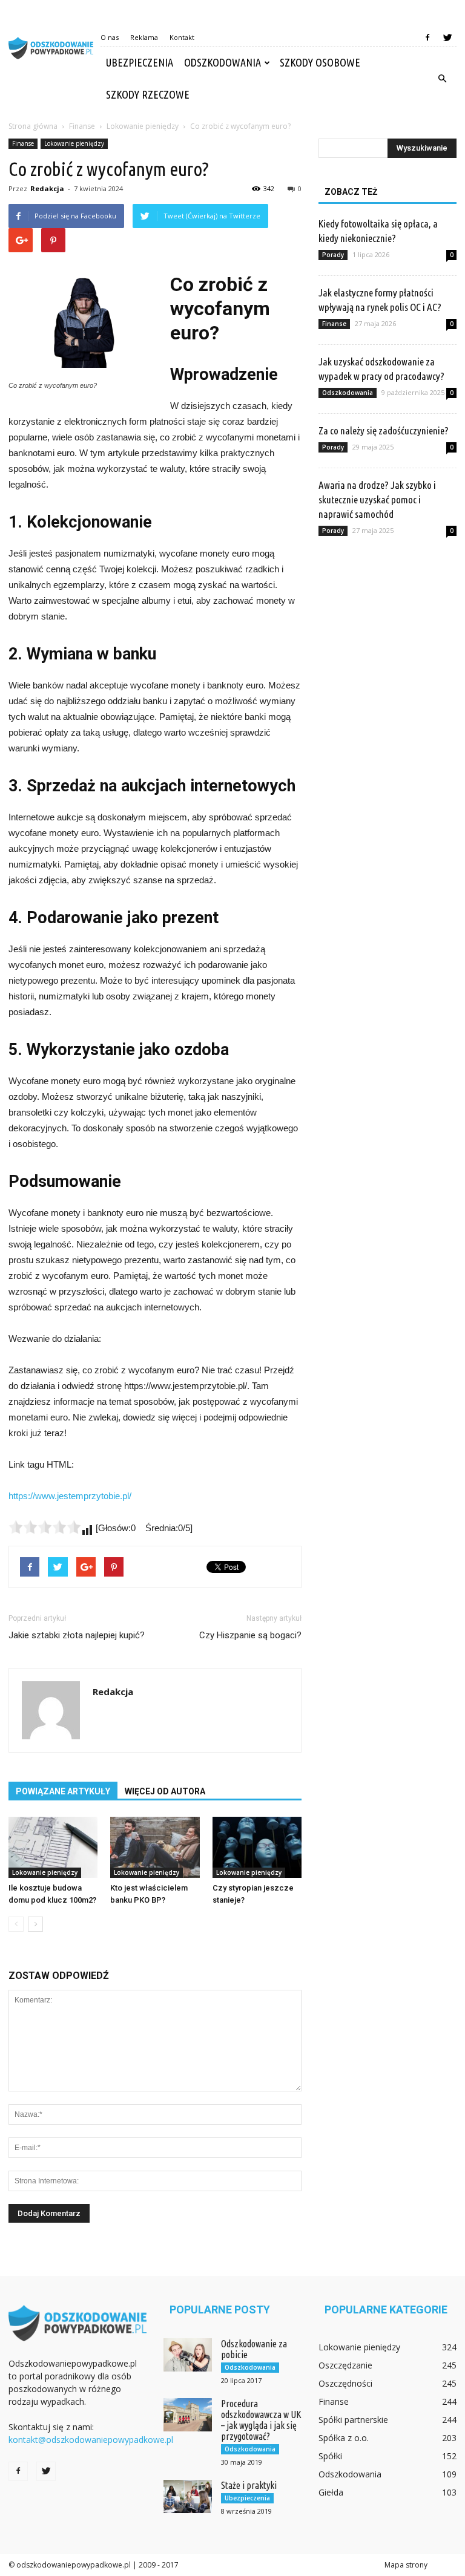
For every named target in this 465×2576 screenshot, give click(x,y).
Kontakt (182, 37)
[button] (442, 79)
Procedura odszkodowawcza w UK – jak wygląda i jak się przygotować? (261, 2420)
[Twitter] (447, 38)
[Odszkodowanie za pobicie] (188, 2355)
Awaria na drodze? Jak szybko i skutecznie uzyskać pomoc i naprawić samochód (377, 499)
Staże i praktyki (249, 2485)
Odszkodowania (223, 62)
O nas (110, 37)
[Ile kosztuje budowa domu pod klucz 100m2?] (53, 1847)
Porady (333, 255)
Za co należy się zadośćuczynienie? (384, 430)
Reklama (144, 37)
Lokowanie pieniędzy (74, 143)
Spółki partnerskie (353, 2420)
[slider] (45, 1527)
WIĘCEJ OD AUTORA (165, 1791)
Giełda (331, 2492)
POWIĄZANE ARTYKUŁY (63, 1791)
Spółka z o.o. (344, 2438)
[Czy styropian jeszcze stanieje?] (257, 1847)
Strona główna (33, 126)
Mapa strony (406, 2565)
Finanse (23, 143)
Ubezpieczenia (140, 62)
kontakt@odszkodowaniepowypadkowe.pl (91, 2440)
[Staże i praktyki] (188, 2496)
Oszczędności (345, 2383)
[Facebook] (427, 38)
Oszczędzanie (345, 2365)
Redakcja (47, 188)
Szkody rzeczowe (148, 94)
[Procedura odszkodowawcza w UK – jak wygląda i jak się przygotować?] (188, 2415)
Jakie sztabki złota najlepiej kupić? (77, 1635)
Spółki (330, 2456)
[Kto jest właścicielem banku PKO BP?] (155, 1847)
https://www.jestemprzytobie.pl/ (70, 1496)
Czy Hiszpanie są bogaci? (250, 1635)
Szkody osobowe (320, 62)
